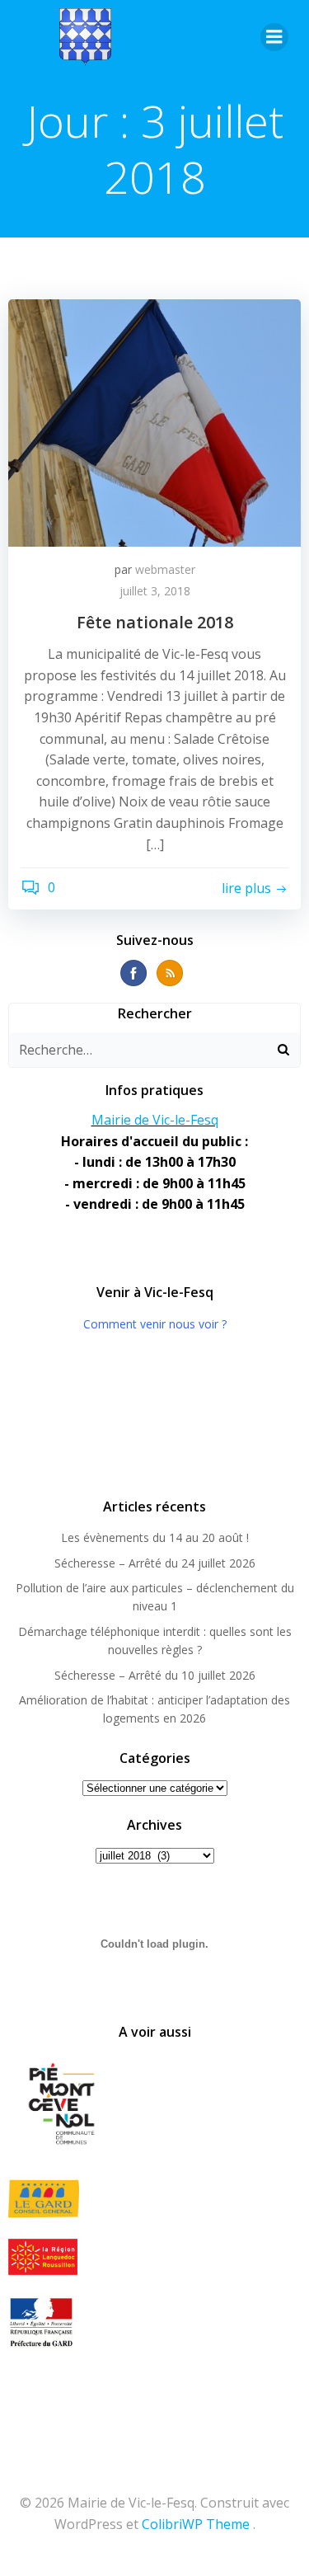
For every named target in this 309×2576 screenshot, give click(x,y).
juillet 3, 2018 (155, 591)
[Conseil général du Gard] (154, 2199)
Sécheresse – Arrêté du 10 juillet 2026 (155, 1675)
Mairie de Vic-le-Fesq (155, 1120)
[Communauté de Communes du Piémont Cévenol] (154, 2105)
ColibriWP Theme (196, 2524)
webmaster (165, 569)
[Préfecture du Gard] (154, 2322)
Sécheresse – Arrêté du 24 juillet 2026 (155, 1563)
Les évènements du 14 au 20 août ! (155, 1537)
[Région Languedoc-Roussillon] (154, 2257)
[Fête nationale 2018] (154, 421)
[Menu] (274, 37)
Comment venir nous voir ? (155, 1324)
